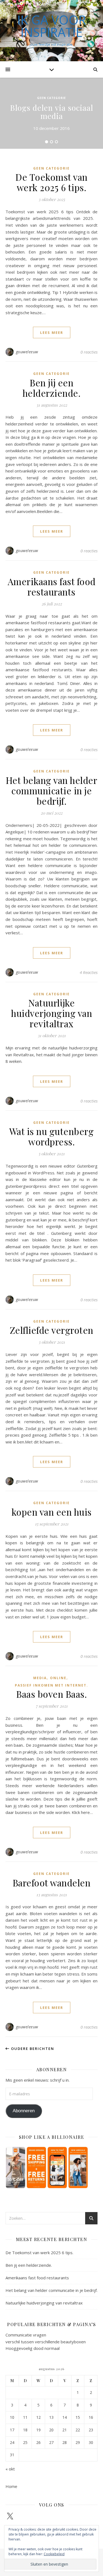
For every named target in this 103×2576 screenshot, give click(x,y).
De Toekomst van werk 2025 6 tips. (51, 182)
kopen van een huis (52, 1512)
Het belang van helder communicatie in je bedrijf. (52, 790)
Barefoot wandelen (52, 1883)
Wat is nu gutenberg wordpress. (52, 1136)
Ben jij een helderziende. (52, 388)
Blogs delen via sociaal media (52, 112)
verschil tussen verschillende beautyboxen (46, 2342)
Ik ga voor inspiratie (52, 26)
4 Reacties (89, 972)
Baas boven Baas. (51, 1694)
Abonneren (24, 2111)
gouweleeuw (27, 352)
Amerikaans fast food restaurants (52, 587)
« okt (10, 2469)
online (58, 1678)
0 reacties (89, 352)
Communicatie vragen (26, 2335)
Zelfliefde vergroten (52, 1330)
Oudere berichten (32, 2049)
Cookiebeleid (54, 2554)
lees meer (52, 332)
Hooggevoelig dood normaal (33, 2348)
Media (40, 1678)
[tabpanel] (51, 113)
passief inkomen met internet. (51, 1685)
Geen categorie (51, 98)
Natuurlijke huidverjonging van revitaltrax (51, 1013)
